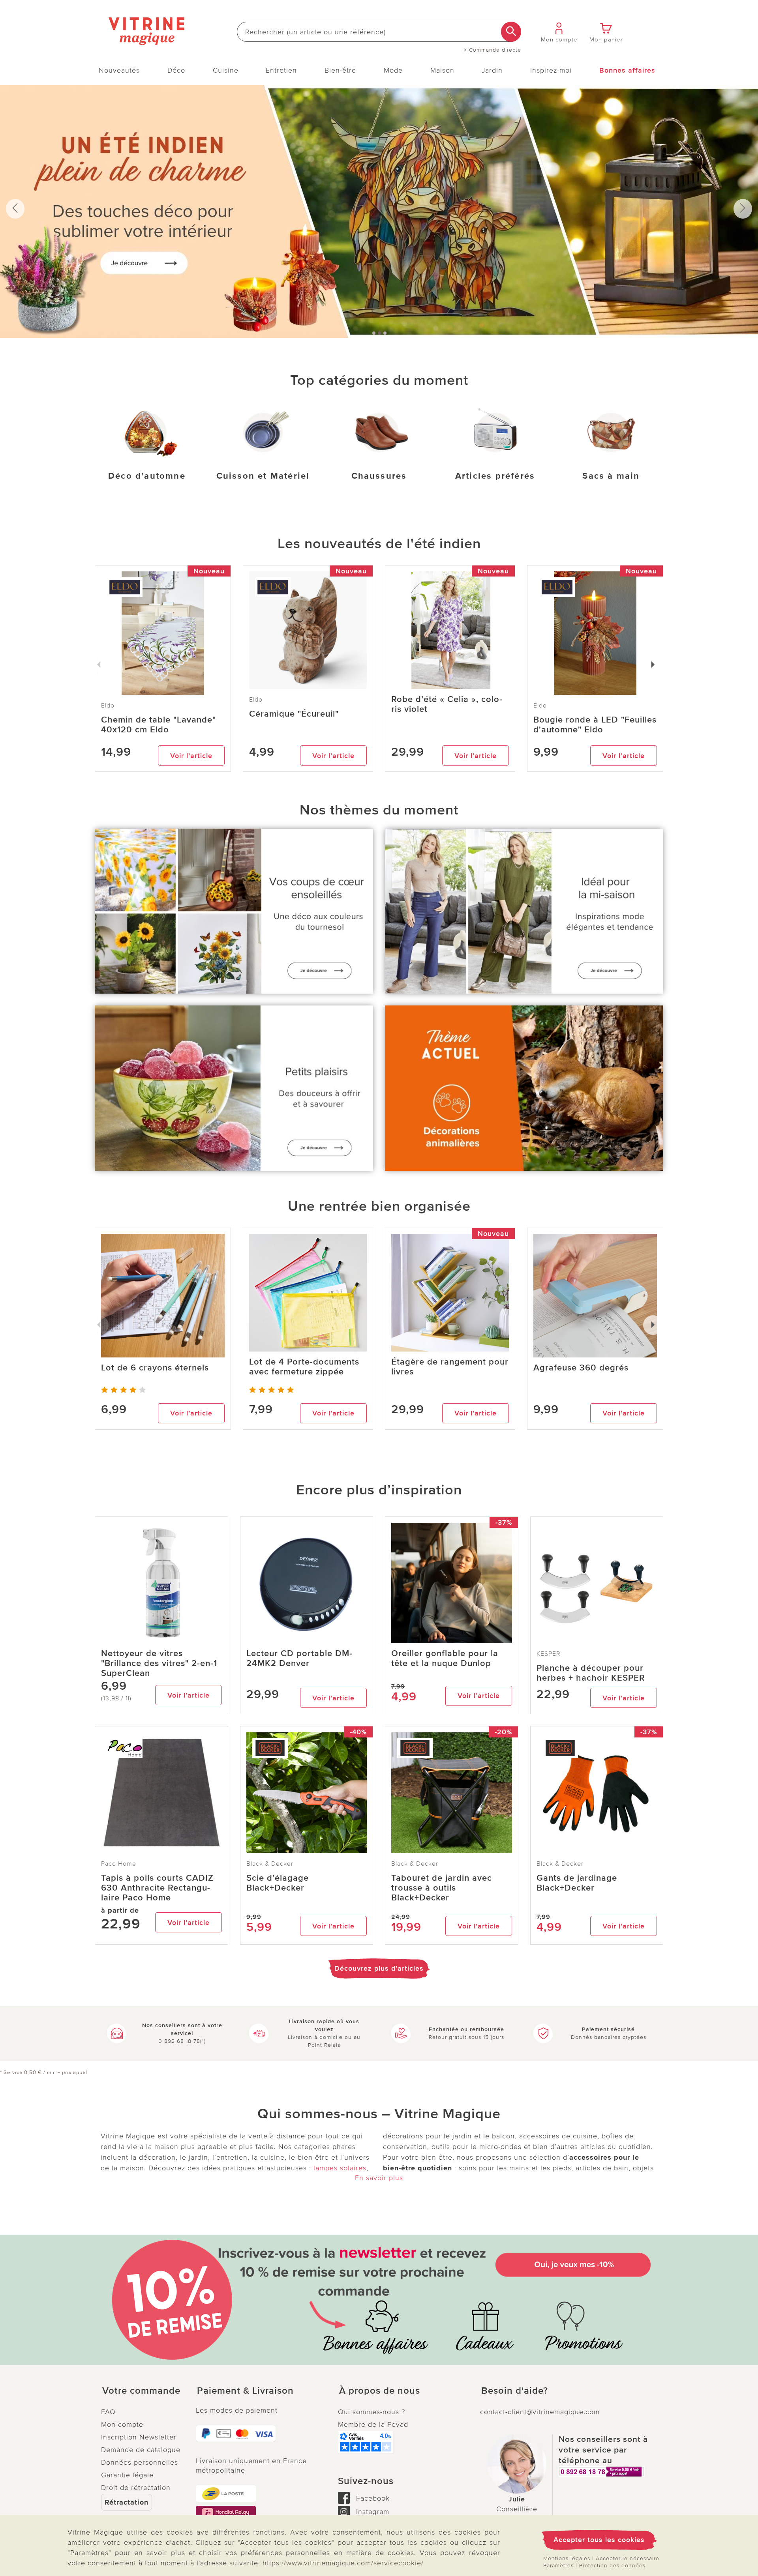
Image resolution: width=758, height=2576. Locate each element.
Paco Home (119, 1864)
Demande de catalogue (141, 2450)
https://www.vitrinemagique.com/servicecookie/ (343, 2563)
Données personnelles (140, 2462)
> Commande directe (493, 50)
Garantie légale (127, 2475)
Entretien (281, 70)
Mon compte (122, 2424)
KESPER (549, 1654)
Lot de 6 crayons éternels (155, 1368)
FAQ (108, 2412)
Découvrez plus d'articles (379, 1968)
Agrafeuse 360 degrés (581, 1368)
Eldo (256, 700)
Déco (176, 70)
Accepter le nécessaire (628, 2558)
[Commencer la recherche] (511, 32)
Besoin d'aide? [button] (515, 2391)
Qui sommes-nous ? (371, 2412)
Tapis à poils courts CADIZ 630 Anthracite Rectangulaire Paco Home (157, 1888)
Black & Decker (270, 1864)
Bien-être (340, 70)
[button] (142, 2391)
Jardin (492, 70)
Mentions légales (567, 2558)
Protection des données (612, 2566)
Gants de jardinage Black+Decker (577, 1883)
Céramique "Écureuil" (294, 714)
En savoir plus (379, 2178)
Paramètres (558, 2566)
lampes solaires (340, 2168)
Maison (442, 70)
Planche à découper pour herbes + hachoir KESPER (591, 1673)
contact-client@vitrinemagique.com (540, 2412)
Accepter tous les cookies (599, 2540)
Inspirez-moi (551, 70)
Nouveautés (119, 70)
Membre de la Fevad (373, 2424)
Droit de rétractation (136, 2488)
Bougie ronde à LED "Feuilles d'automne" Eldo (595, 725)
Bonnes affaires (627, 70)
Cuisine (226, 70)
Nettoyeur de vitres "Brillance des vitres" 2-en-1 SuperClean (159, 1663)
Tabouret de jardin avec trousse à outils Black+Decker (442, 1888)
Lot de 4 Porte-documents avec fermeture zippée (304, 1367)
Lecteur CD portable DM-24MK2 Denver (299, 1659)
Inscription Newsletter (139, 2437)
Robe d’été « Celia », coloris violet (447, 704)
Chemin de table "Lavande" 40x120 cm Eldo (159, 725)
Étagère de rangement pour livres (450, 1367)
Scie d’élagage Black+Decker (278, 1883)
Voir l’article (191, 756)
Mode (393, 70)
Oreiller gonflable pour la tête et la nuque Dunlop (445, 1659)
